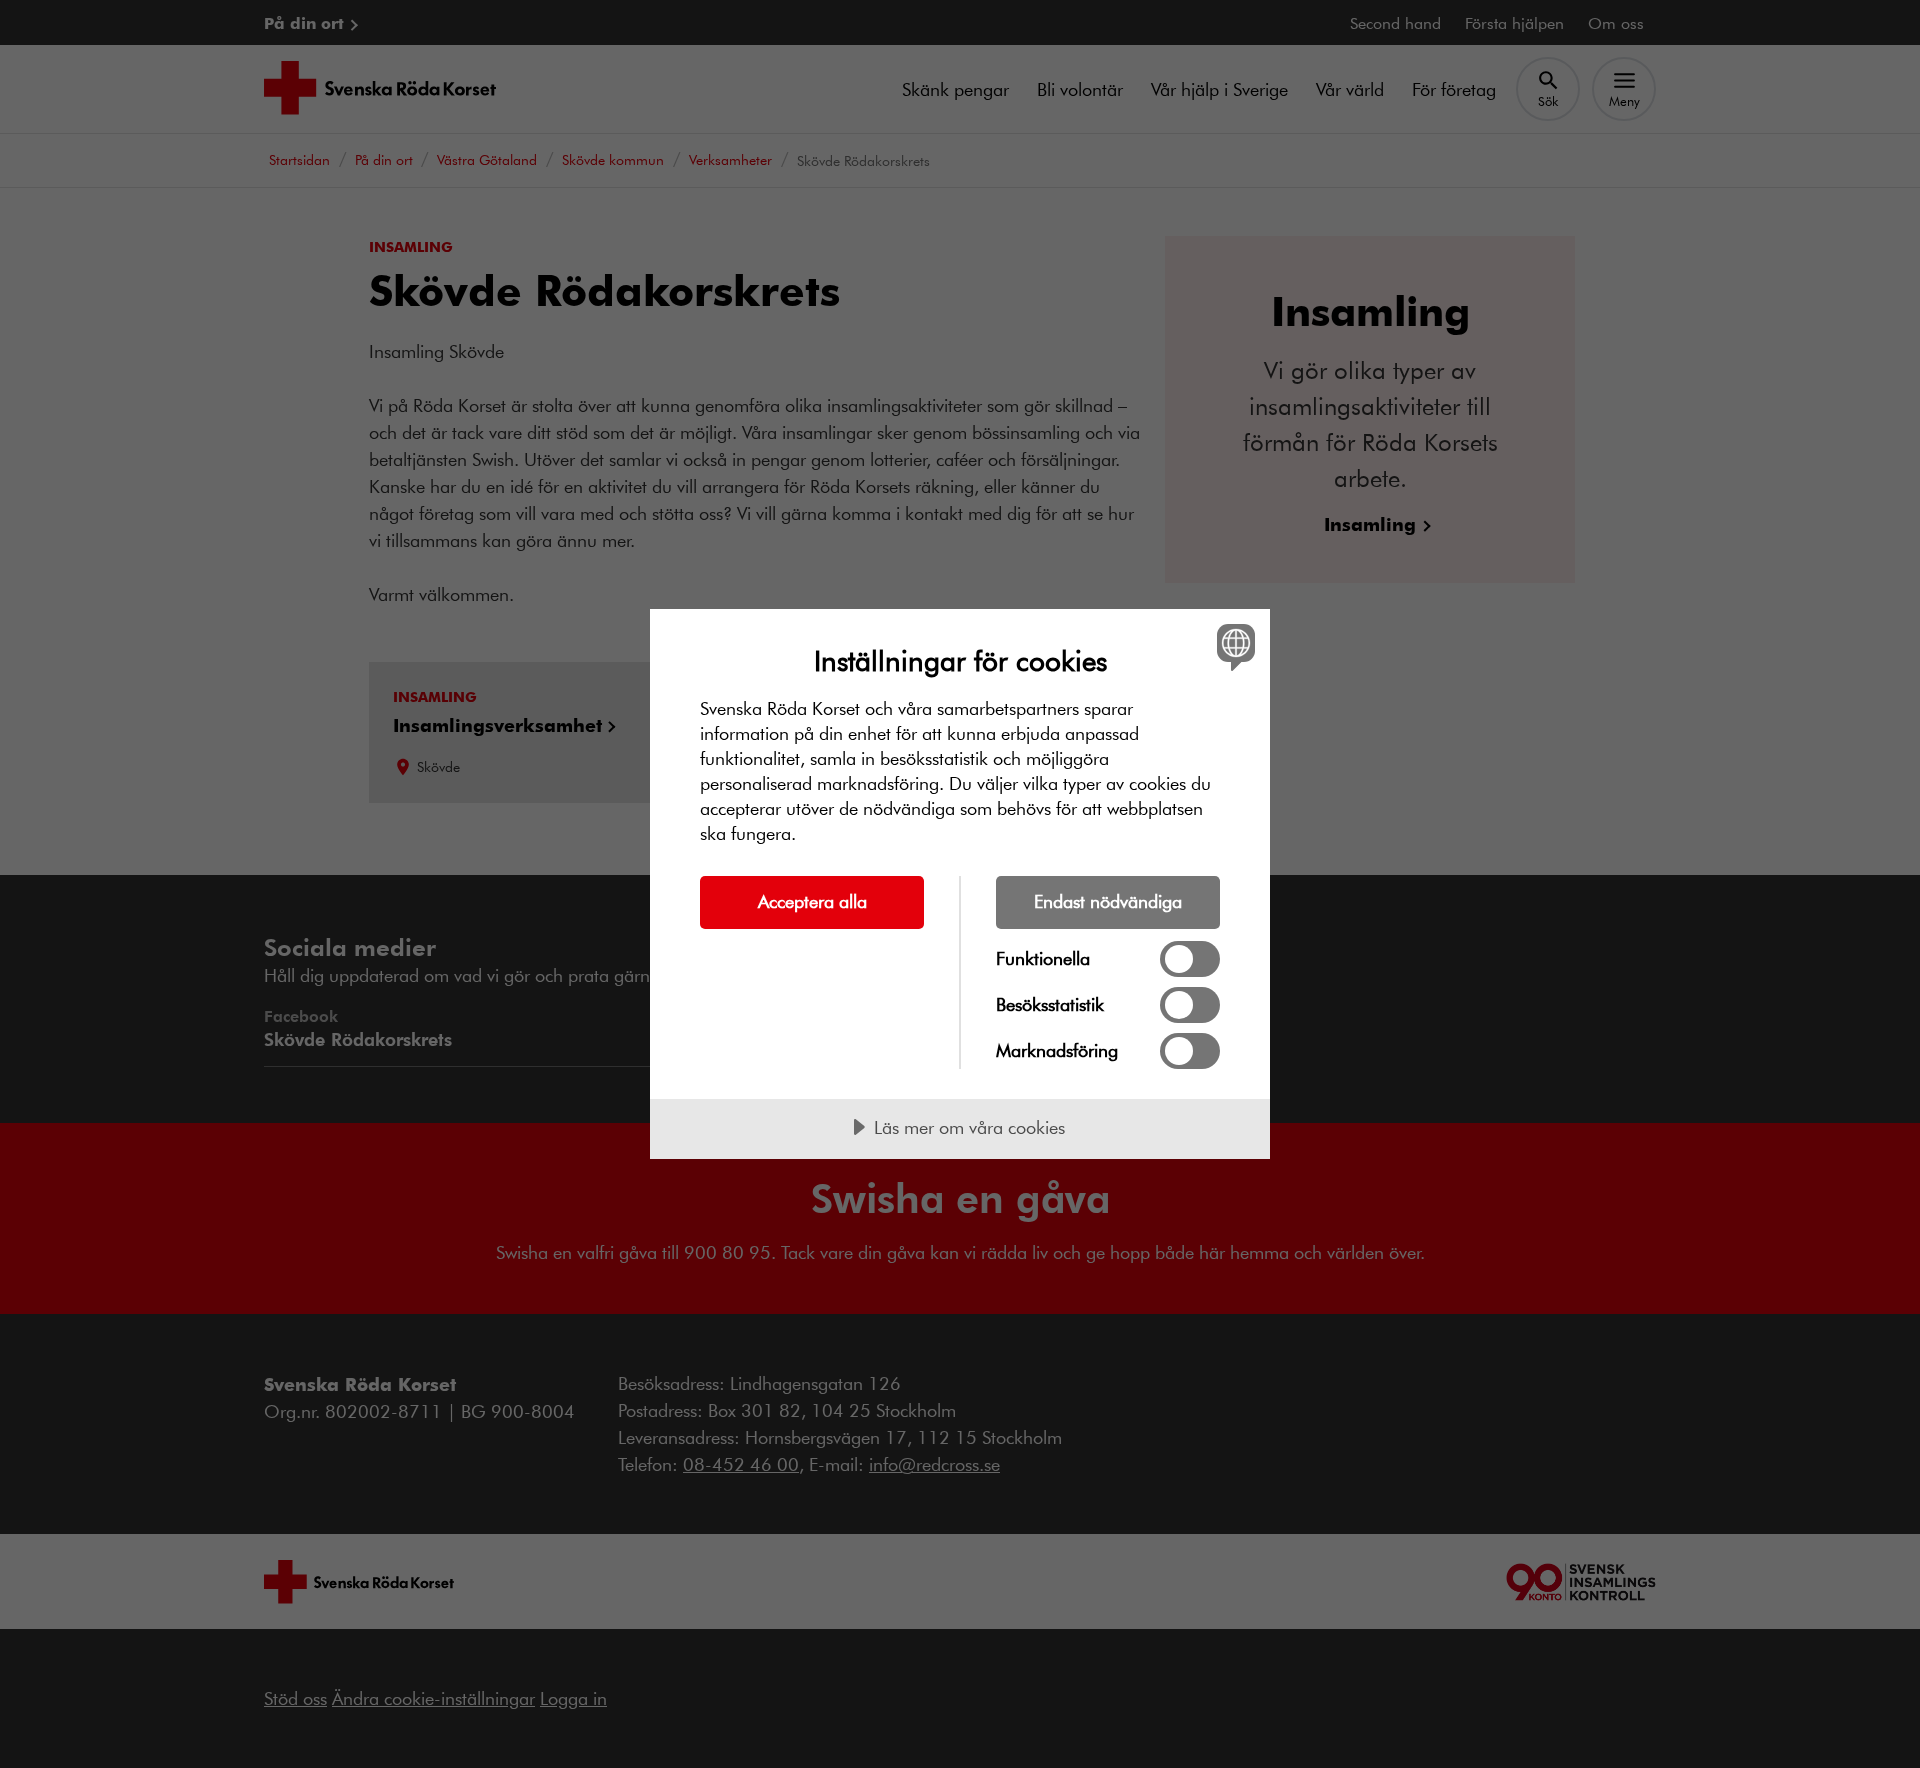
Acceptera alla (812, 901)
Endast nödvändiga (1108, 901)
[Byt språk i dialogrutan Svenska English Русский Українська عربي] (1232, 646)
